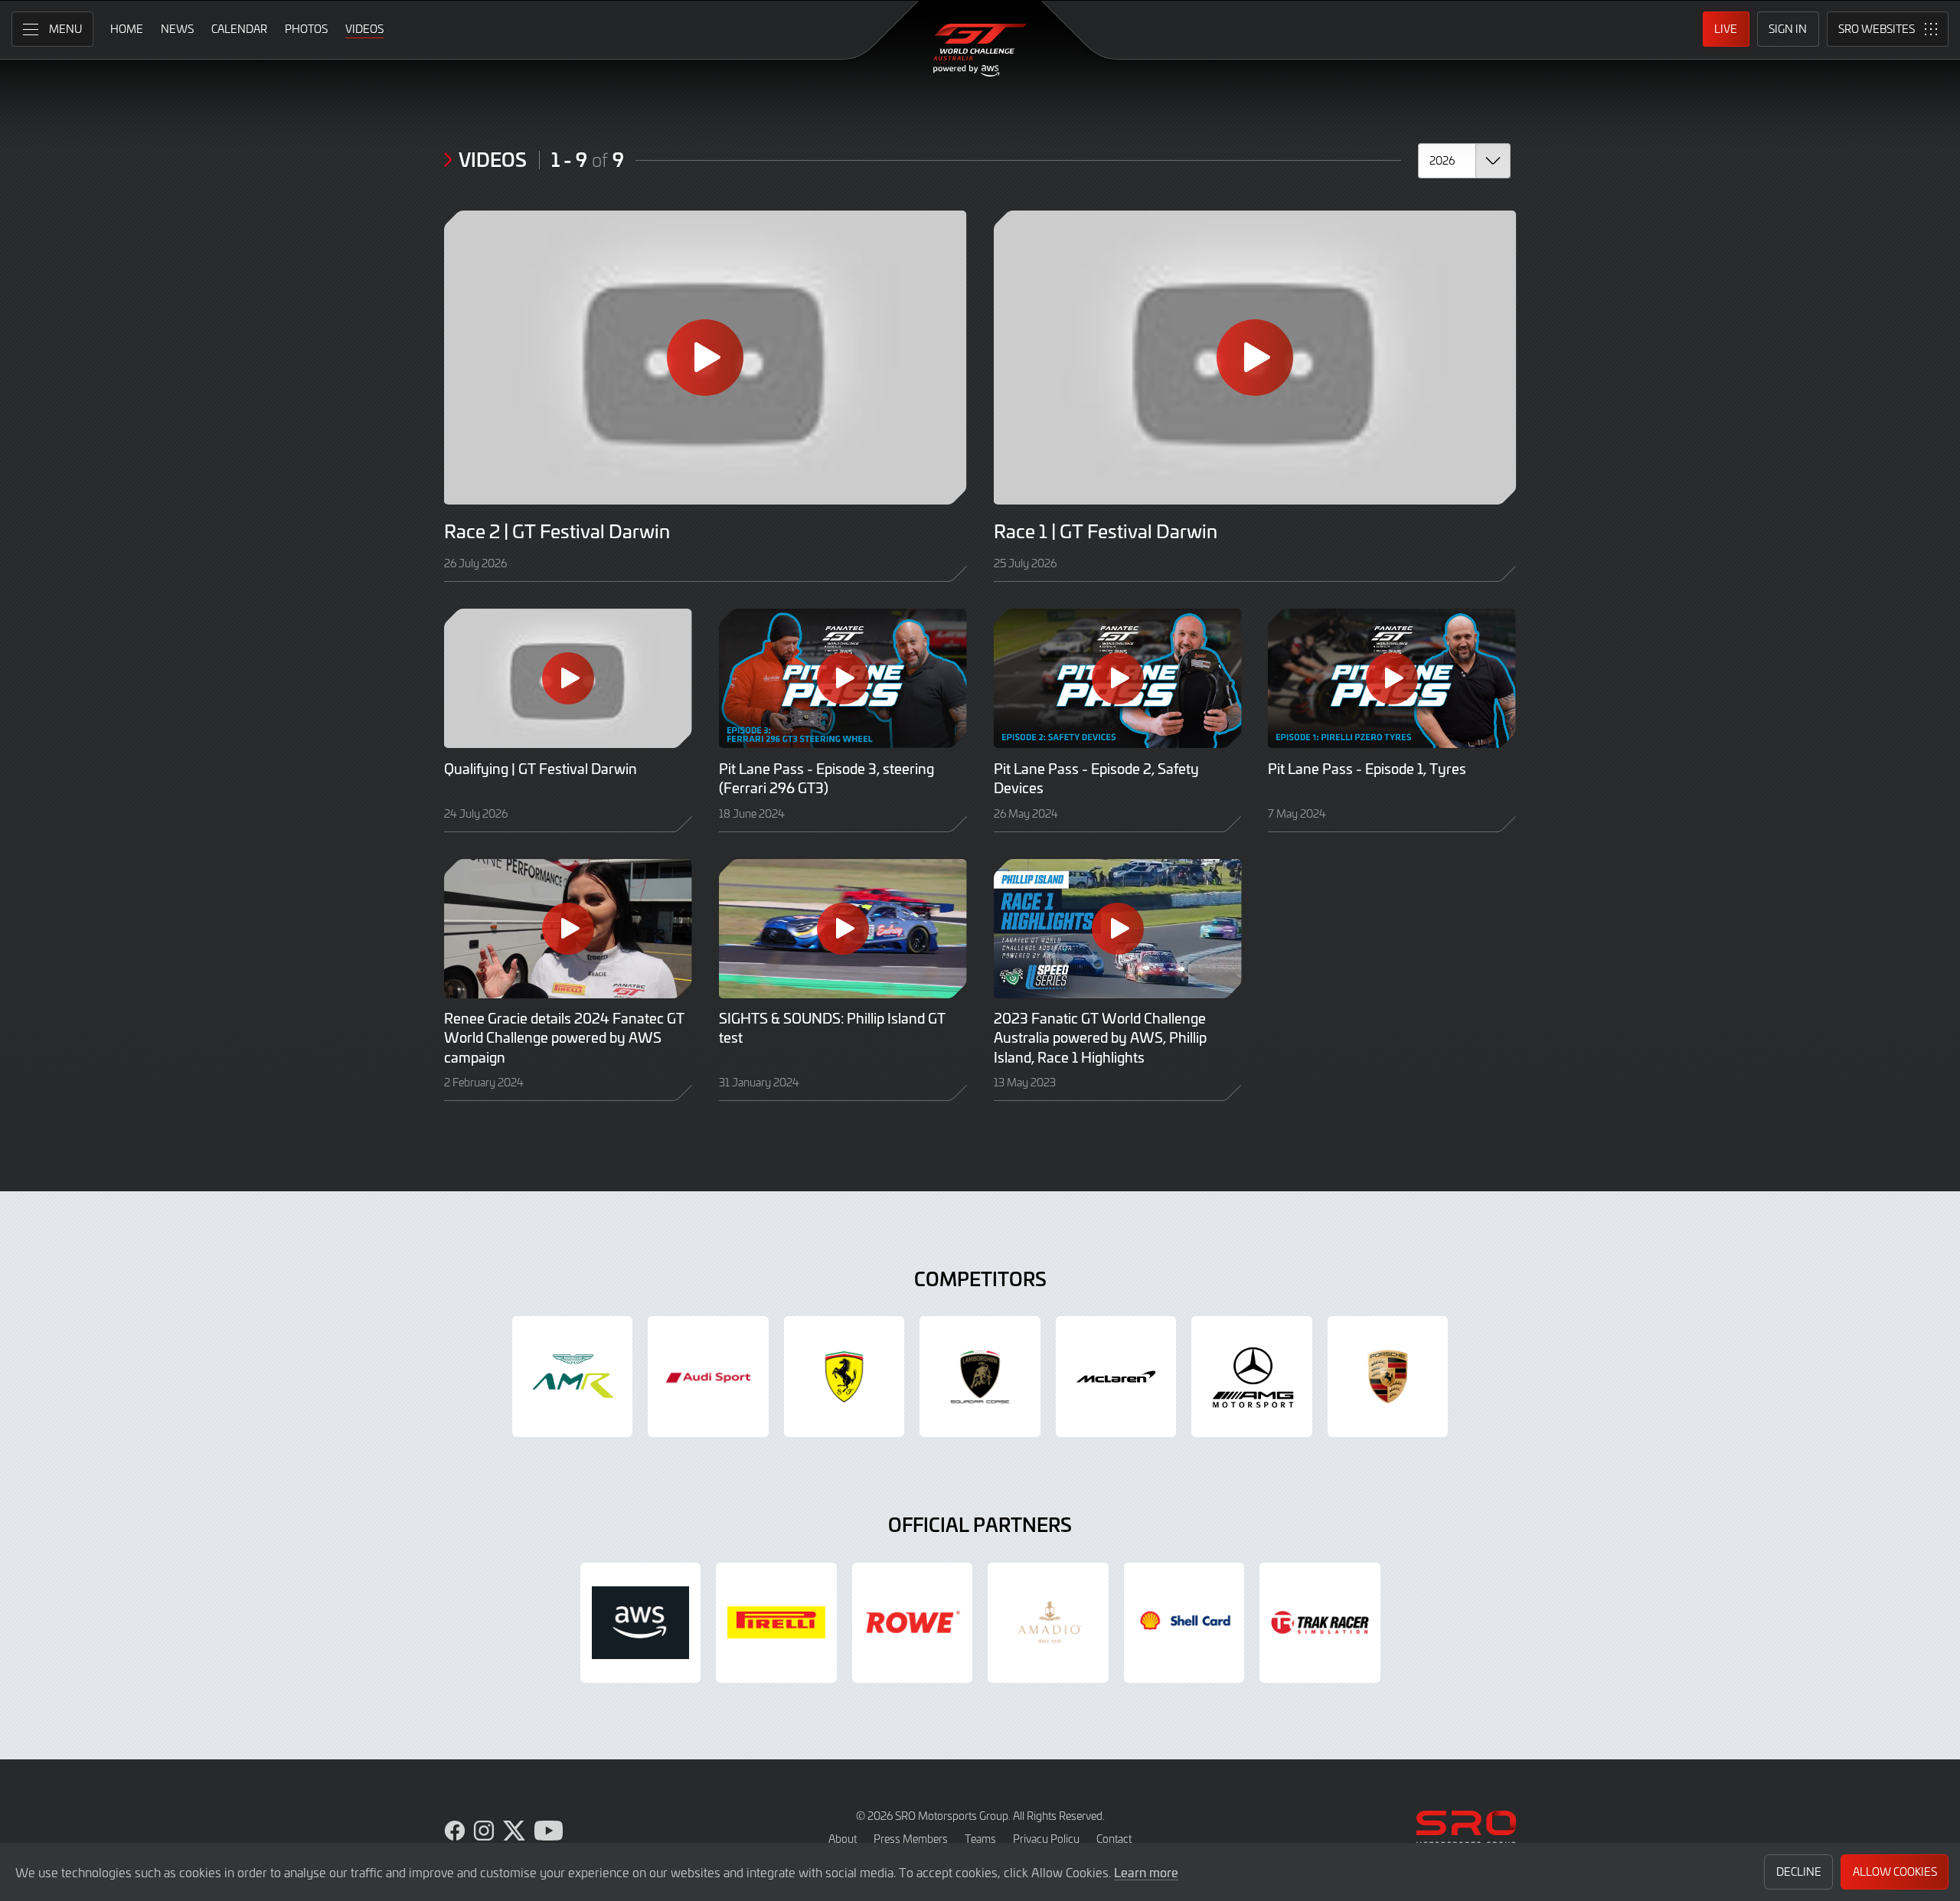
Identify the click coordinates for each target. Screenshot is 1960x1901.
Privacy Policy (1046, 1839)
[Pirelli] (776, 1623)
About (843, 1839)
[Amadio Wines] (1048, 1623)
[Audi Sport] (708, 1377)
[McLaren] (1116, 1377)
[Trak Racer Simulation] (1320, 1623)
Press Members (911, 1839)
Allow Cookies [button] (1895, 1872)
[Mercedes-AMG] (1252, 1377)
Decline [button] (1799, 1872)
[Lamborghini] (980, 1377)
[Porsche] (1388, 1377)
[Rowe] (913, 1623)
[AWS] (641, 1623)
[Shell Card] (1184, 1623)
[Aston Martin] (573, 1377)
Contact (1114, 1839)
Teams (980, 1839)
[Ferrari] (844, 1377)
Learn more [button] (1146, 1872)
